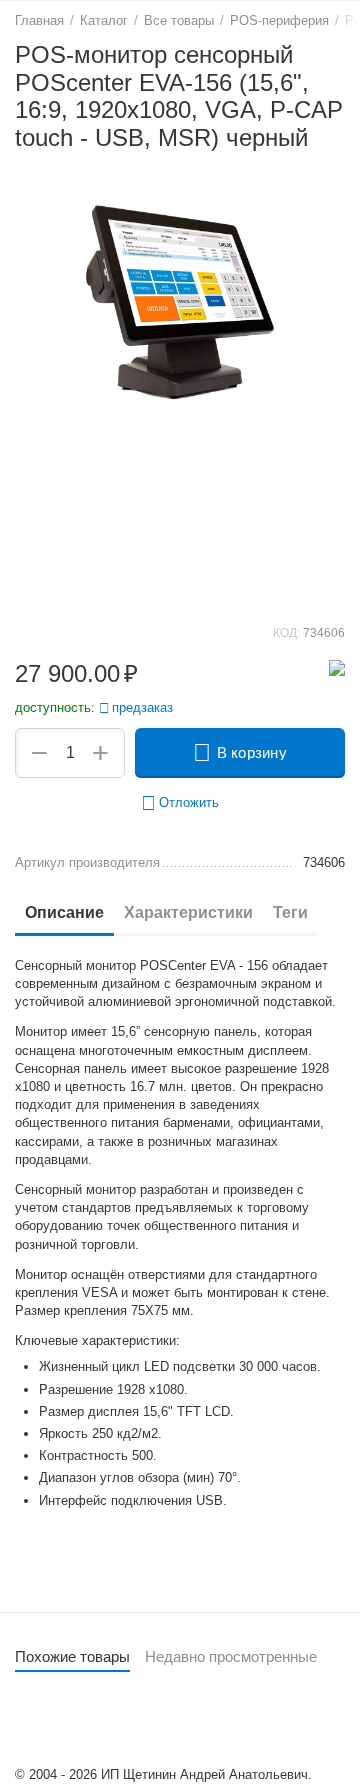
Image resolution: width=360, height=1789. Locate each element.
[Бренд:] (337, 667)
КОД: (286, 633)
